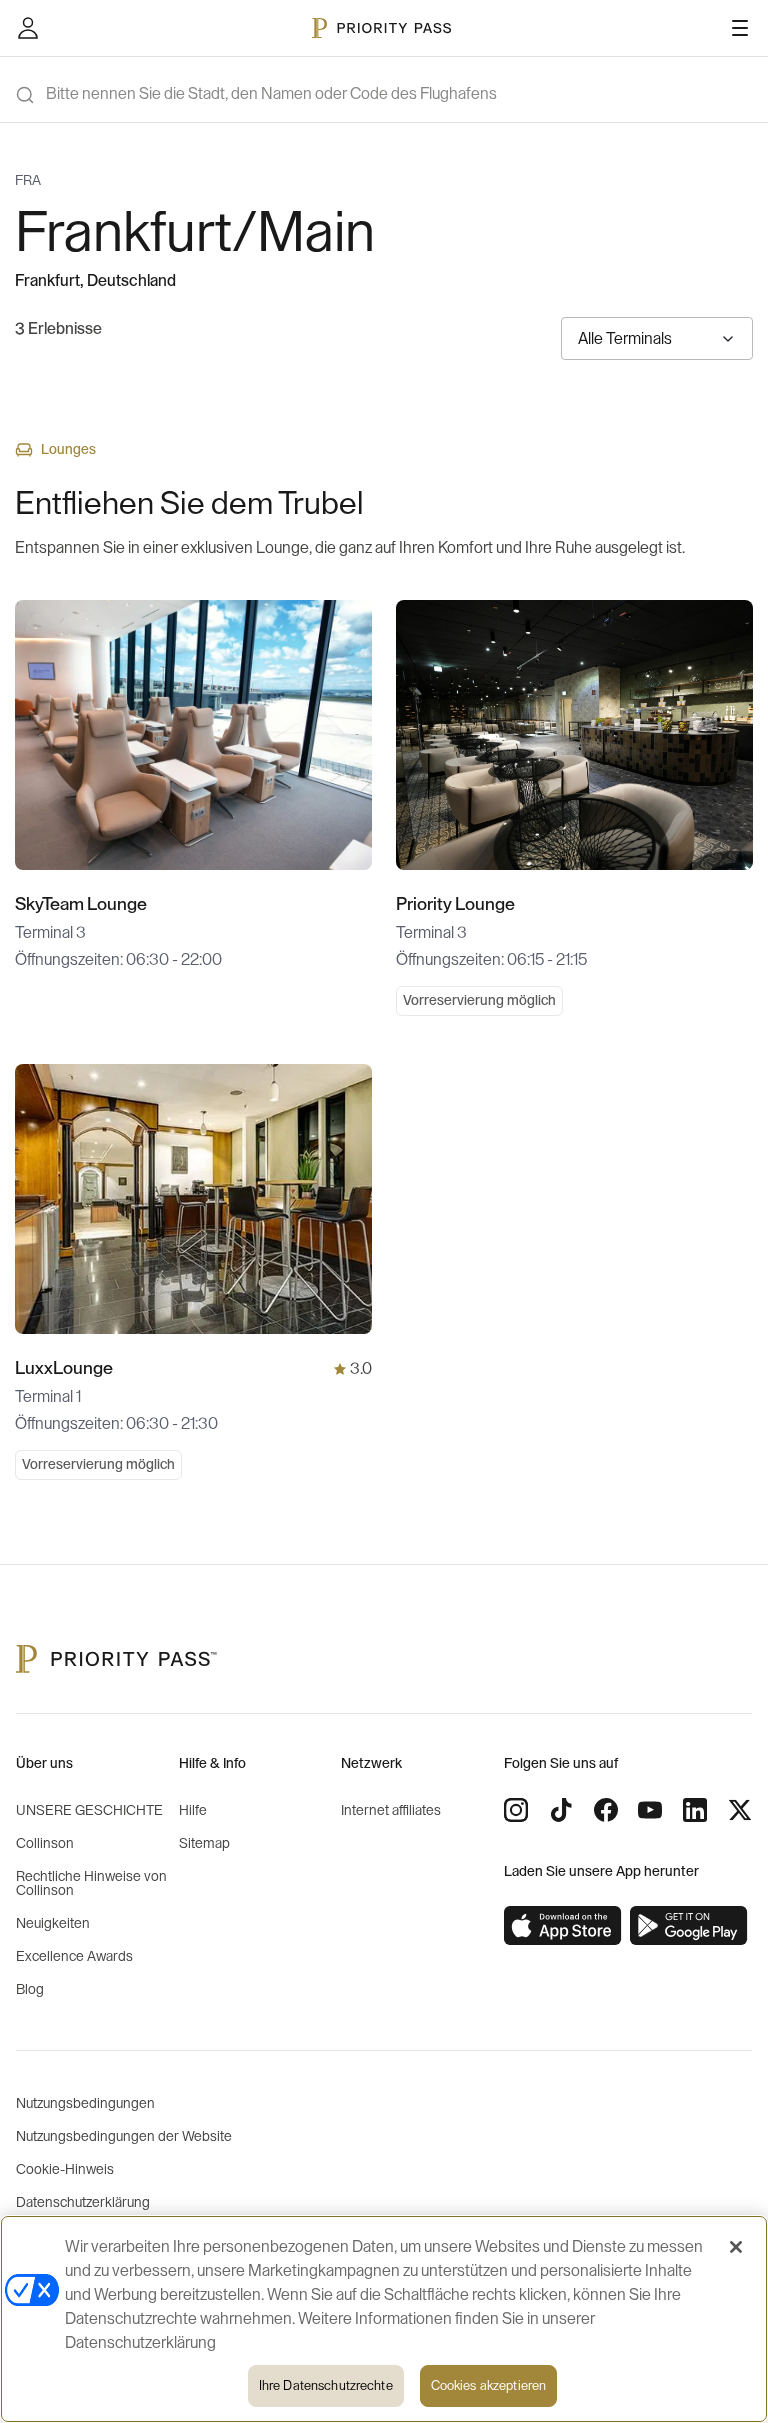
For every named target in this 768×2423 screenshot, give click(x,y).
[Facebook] (606, 1810)
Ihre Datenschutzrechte (326, 2385)
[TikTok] (561, 1810)
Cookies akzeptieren (488, 2385)
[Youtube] (650, 1810)
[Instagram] (516, 1810)
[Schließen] (736, 2247)
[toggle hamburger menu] (740, 28)
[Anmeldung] (28, 28)
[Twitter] (740, 1810)
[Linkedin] (695, 1810)
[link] (563, 1926)
